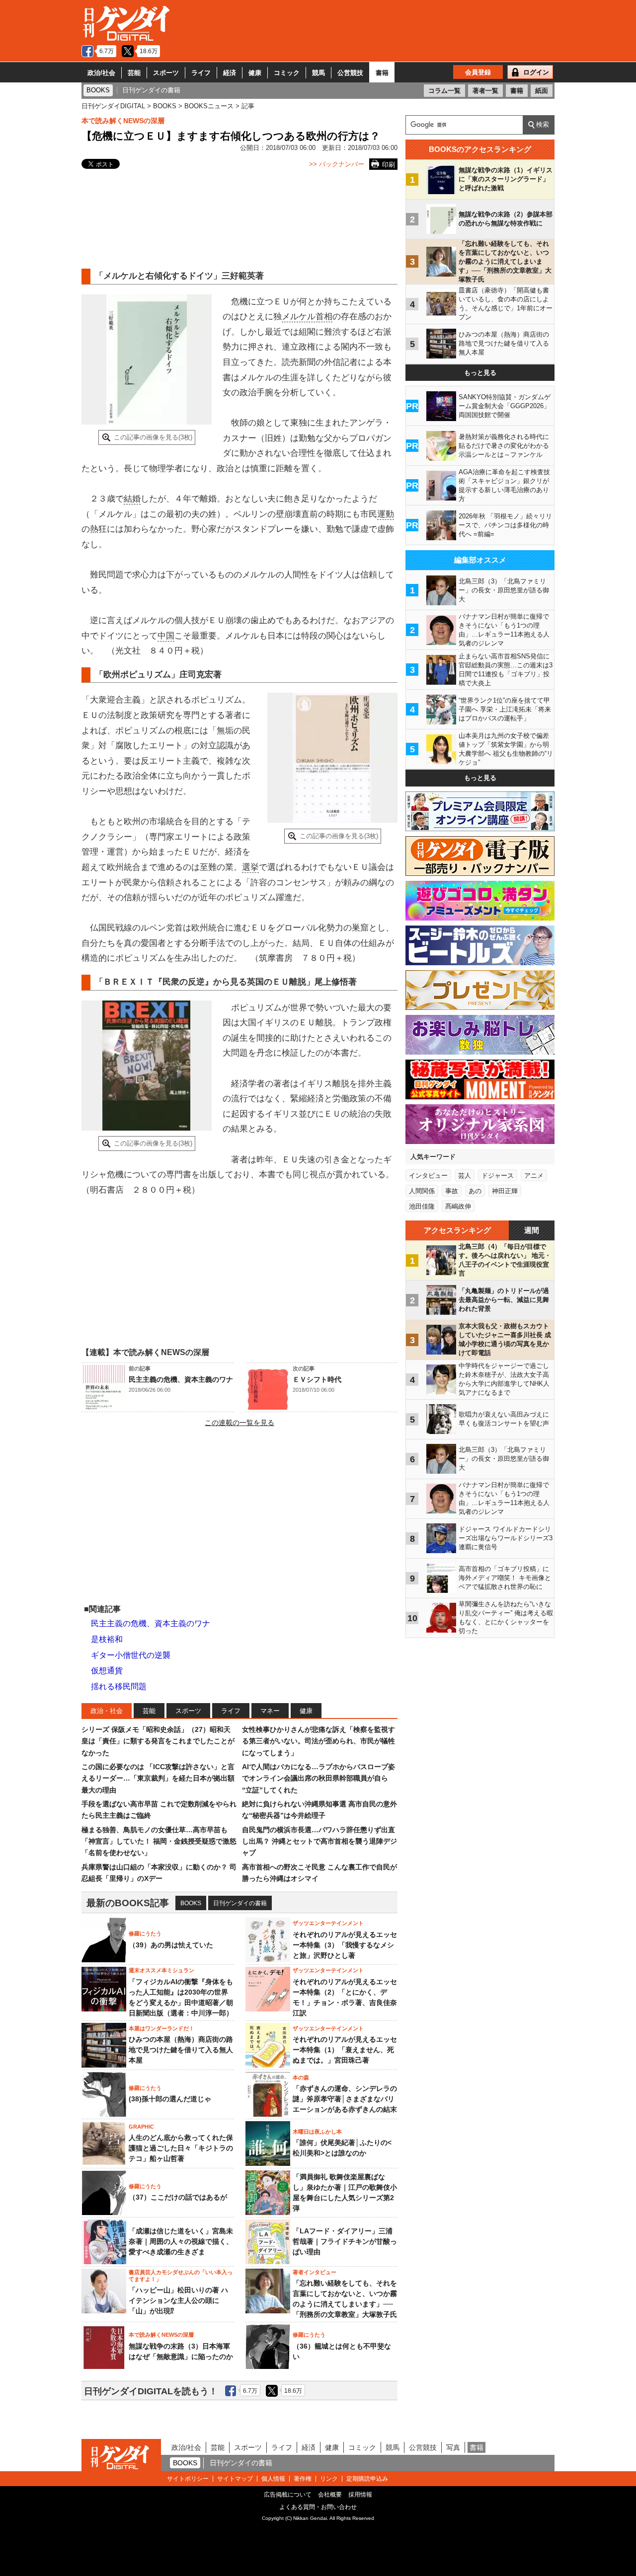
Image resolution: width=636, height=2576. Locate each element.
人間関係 (422, 1191)
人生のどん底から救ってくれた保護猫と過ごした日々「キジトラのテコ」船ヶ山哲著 (181, 2148)
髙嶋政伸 (458, 1206)
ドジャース (498, 1176)
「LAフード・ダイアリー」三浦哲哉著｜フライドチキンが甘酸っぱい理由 (345, 2241)
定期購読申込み (367, 2479)
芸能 (134, 73)
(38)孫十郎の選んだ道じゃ (170, 2099)
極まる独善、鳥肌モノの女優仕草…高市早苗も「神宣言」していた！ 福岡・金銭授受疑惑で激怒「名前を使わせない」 (159, 1841)
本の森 (301, 2077)
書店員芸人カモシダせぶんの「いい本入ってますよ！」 (181, 2276)
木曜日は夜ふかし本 (317, 2132)
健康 (255, 73)
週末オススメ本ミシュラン (161, 1970)
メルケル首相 (307, 317)
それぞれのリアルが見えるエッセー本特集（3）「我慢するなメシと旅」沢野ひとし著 (345, 1945)
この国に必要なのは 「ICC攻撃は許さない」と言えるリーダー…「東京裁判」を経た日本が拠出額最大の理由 (158, 1778)
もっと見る (480, 373)
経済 (230, 73)
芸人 (465, 1176)
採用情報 (360, 2495)
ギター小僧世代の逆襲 (131, 1655)
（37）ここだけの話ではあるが (178, 2197)
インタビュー (428, 1176)
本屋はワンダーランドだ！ (161, 2028)
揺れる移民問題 (119, 1686)
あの (475, 1191)
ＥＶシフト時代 (317, 1379)
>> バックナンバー (337, 164)
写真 (453, 2447)
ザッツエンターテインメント (328, 1923)
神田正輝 (505, 1191)
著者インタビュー (315, 2272)
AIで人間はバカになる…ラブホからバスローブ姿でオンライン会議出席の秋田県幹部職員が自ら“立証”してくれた (318, 1778)
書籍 (382, 73)
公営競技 (350, 73)
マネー (270, 1711)
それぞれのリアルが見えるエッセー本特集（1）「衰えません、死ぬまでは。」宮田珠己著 (345, 2050)
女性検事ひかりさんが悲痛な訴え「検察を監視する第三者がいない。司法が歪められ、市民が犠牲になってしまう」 (318, 1741)
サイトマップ (235, 2479)
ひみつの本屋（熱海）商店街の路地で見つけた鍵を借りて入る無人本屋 (181, 2050)
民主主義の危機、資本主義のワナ (181, 1379)
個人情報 (273, 2479)
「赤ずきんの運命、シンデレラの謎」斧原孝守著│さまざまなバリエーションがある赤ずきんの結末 (345, 2099)
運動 (386, 514)
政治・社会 (107, 1711)
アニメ (534, 1176)
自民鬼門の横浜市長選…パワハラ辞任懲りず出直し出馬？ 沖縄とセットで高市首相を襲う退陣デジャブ (319, 1841)
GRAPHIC (141, 2127)
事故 (452, 1191)
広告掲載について (288, 2495)
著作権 (303, 2479)
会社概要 (330, 2495)
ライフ (201, 73)
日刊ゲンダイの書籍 (240, 1903)
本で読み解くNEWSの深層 (123, 121)
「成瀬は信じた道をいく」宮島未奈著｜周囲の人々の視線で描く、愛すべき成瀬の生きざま (181, 2241)
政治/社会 (101, 73)
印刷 (389, 165)
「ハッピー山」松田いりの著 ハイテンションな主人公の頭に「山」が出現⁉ (178, 2300)
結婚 (132, 499)
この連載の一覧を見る (239, 1423)
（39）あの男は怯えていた (171, 1945)
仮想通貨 (107, 1671)
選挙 (250, 867)
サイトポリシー (188, 2479)
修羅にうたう (145, 1933)
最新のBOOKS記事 (128, 1903)
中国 (166, 636)
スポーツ (166, 73)
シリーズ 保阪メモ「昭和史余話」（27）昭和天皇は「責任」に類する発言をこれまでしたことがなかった (158, 1741)
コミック (287, 73)
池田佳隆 (422, 1206)
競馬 (318, 73)
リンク (329, 2479)
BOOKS (191, 1903)
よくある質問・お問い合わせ (318, 2507)
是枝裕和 (107, 1639)
